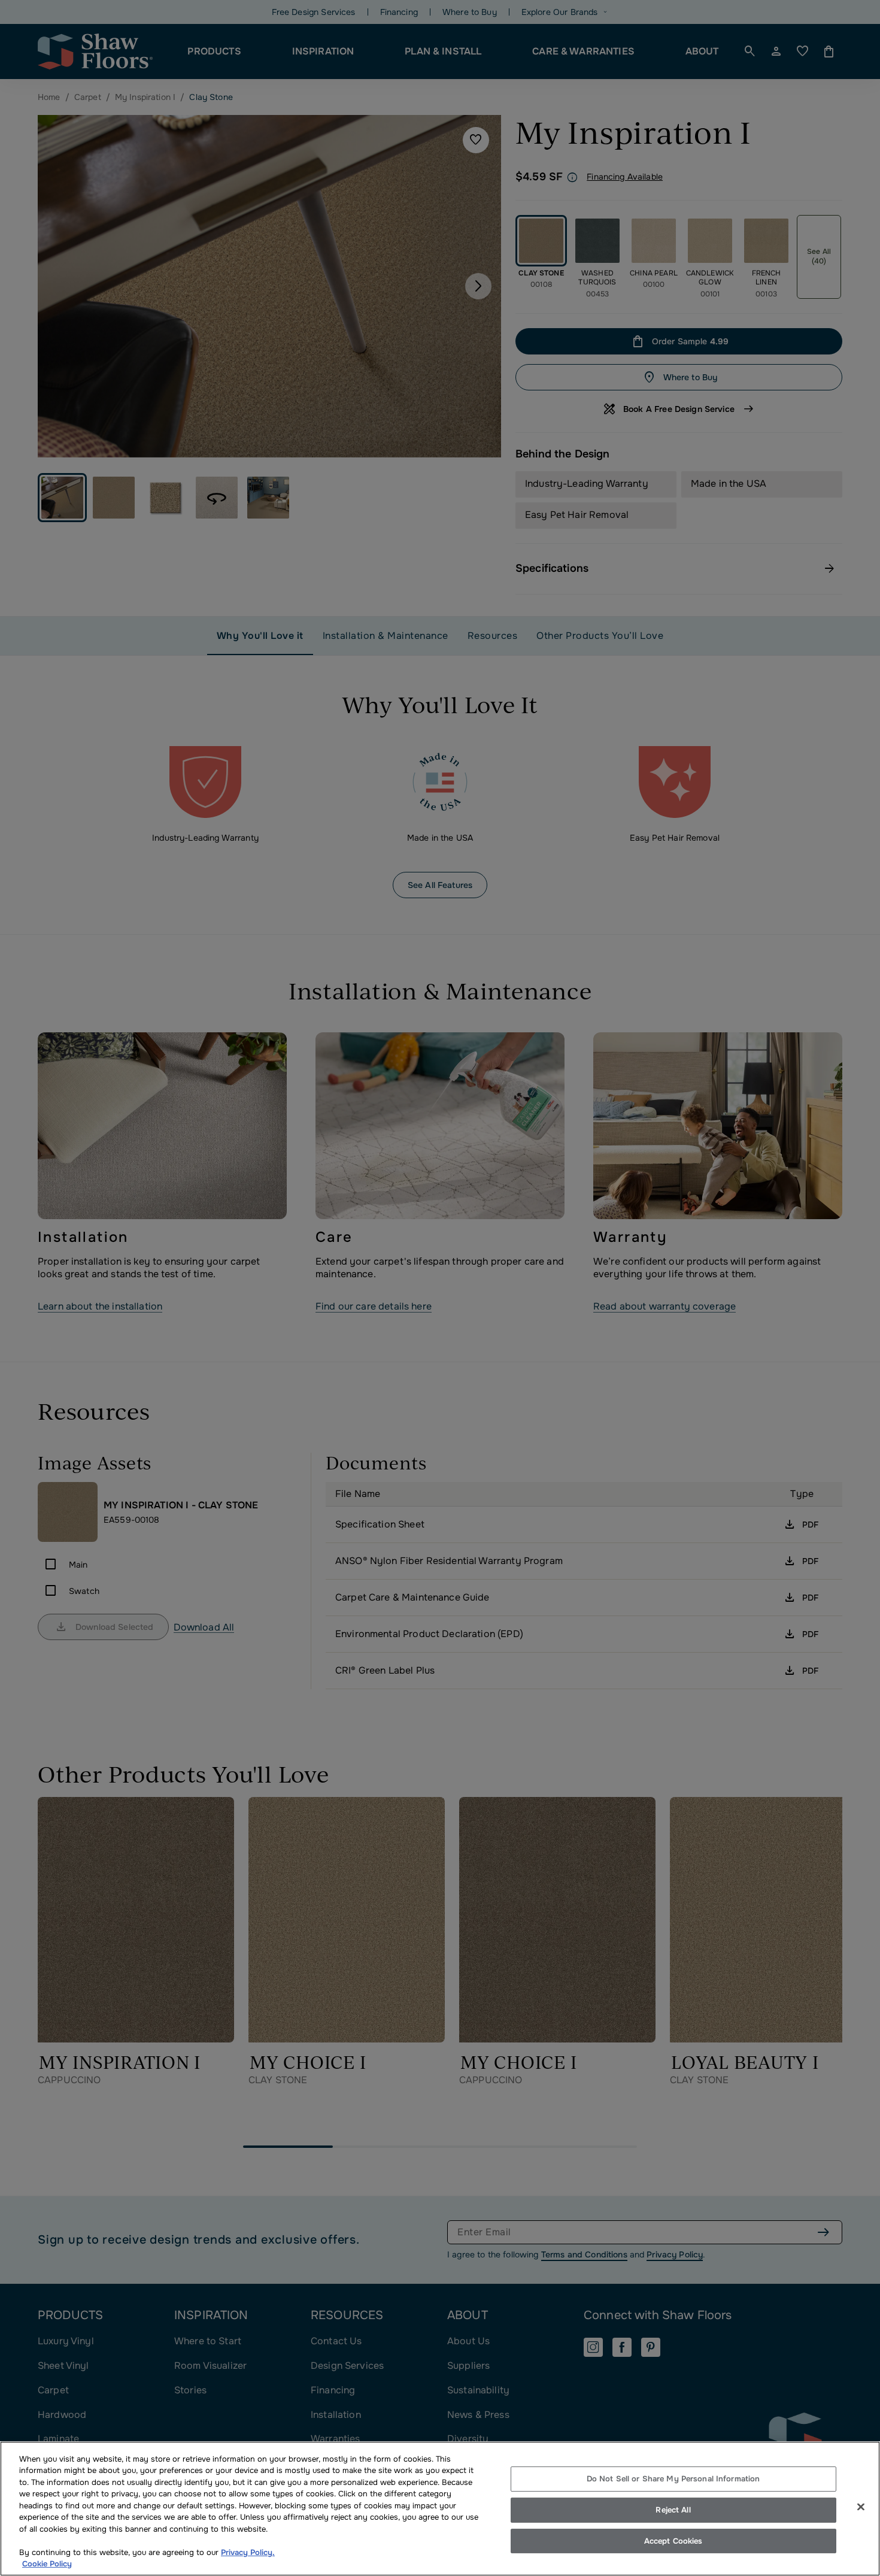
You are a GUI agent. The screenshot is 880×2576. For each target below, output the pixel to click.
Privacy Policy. (248, 2552)
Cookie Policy (47, 2564)
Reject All (673, 2510)
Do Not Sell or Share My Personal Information (673, 2479)
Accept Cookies (673, 2541)
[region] (440, 2509)
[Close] (861, 2507)
